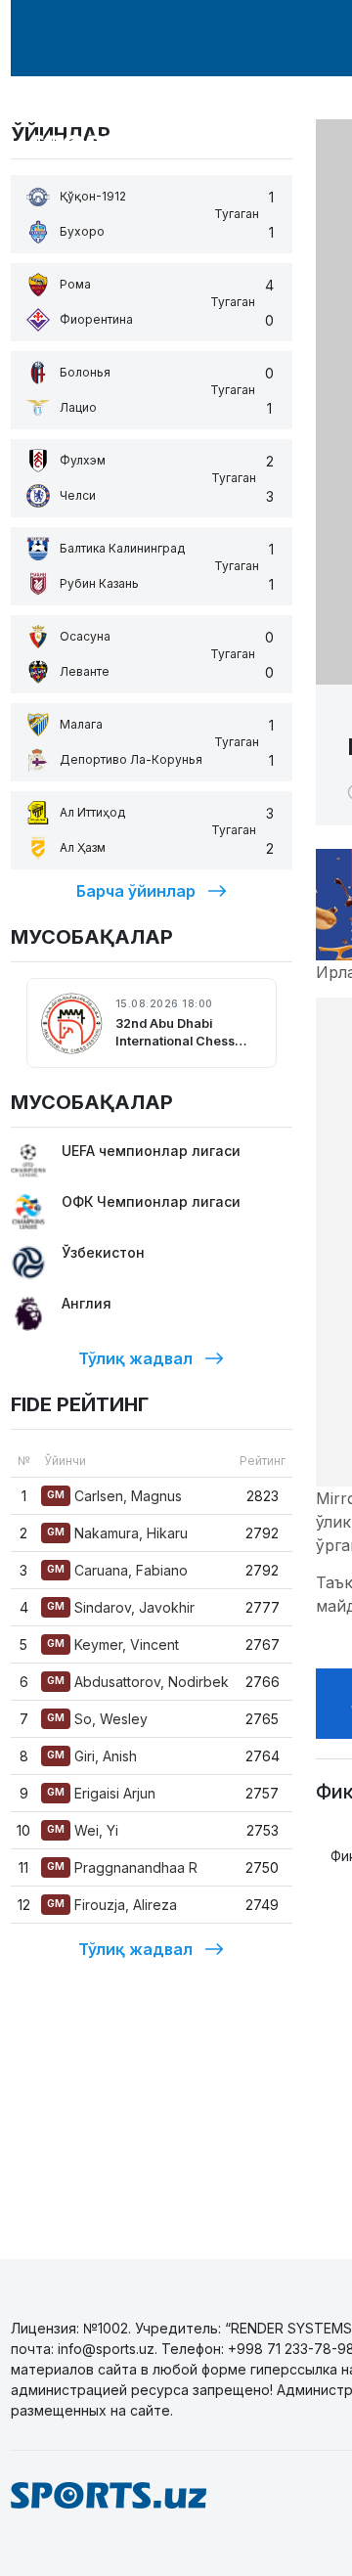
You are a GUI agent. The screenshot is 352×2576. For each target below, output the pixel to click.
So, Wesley (97, 1719)
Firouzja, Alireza (112, 1905)
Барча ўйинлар (136, 891)
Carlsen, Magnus (114, 1496)
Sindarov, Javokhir (121, 1607)
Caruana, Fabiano (117, 1570)
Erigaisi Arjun (101, 1793)
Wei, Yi (83, 1830)
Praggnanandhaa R (122, 1867)
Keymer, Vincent (113, 1644)
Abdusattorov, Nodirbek (138, 1682)
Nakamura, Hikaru (117, 1533)
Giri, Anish (92, 1756)
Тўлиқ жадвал (135, 1358)
